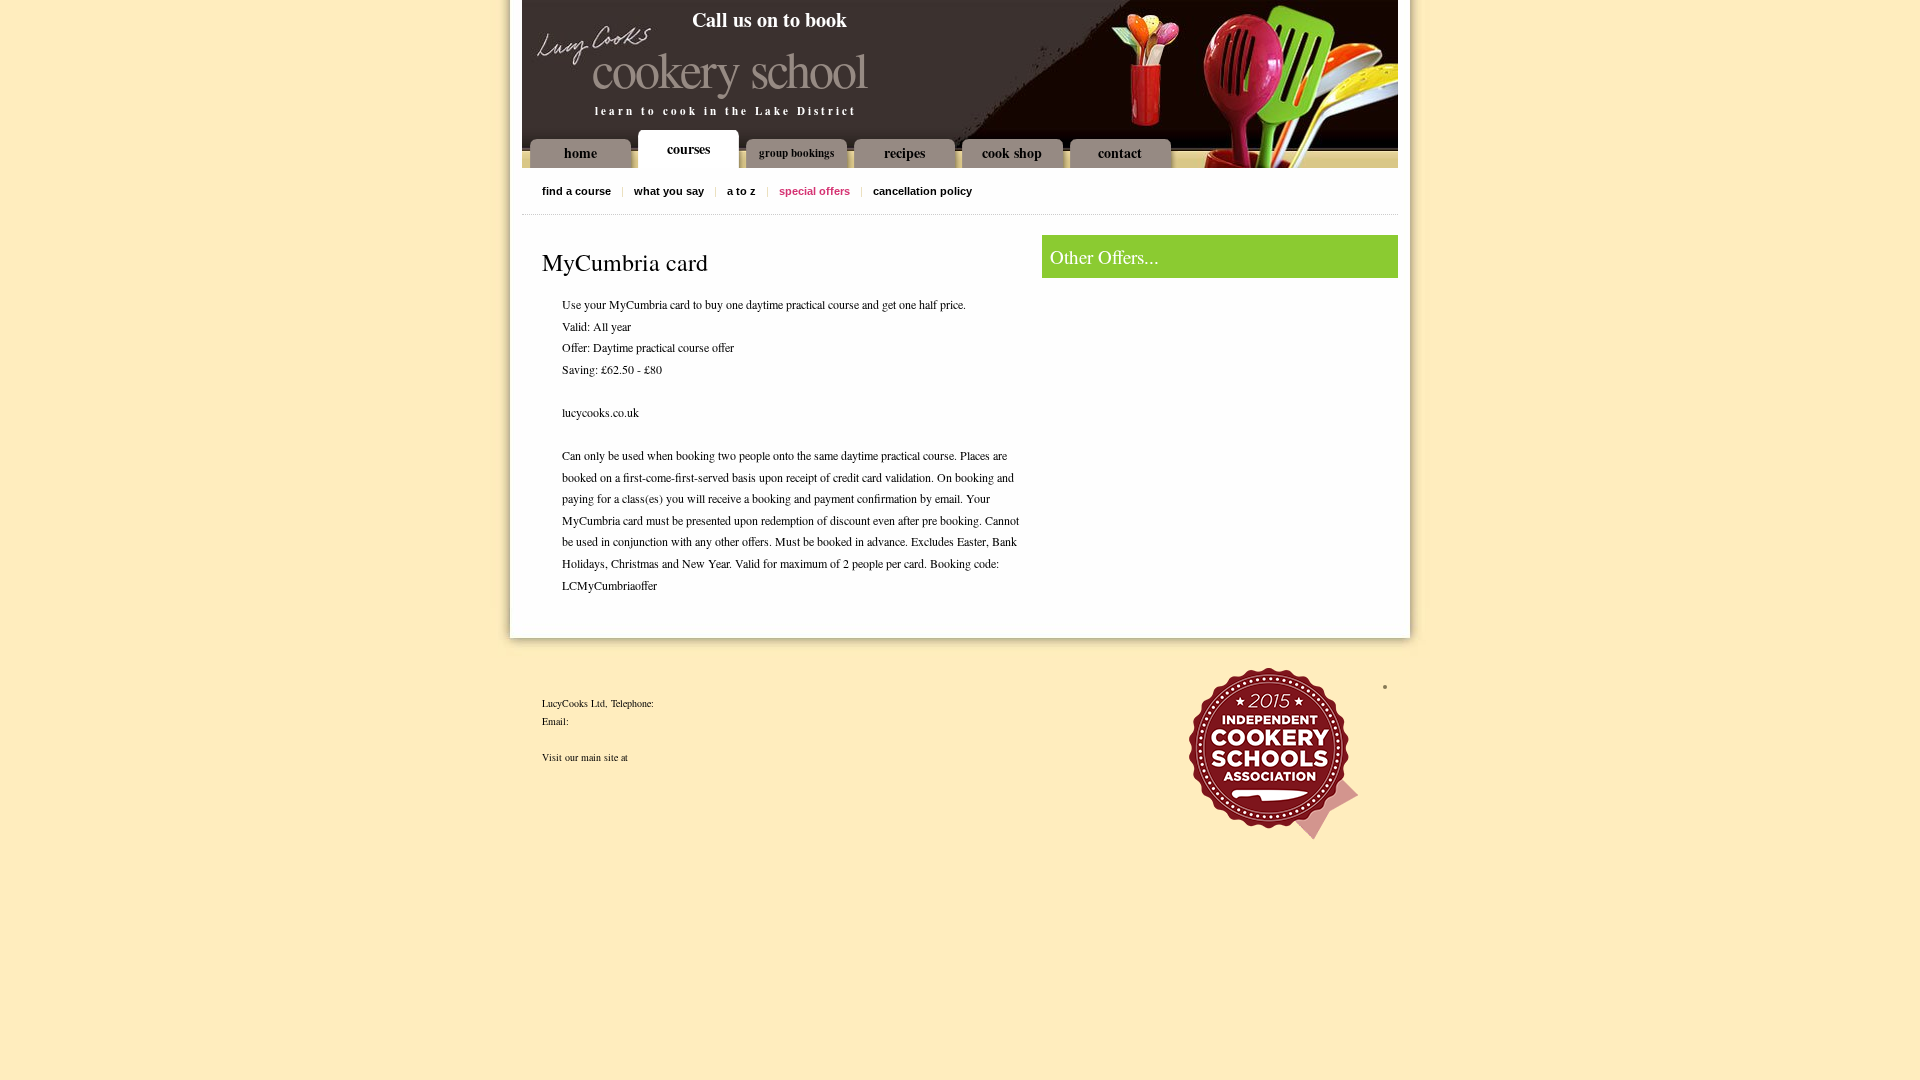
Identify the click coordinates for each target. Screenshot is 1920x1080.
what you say (669, 191)
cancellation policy (922, 191)
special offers (814, 191)
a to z (741, 191)
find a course (576, 191)
